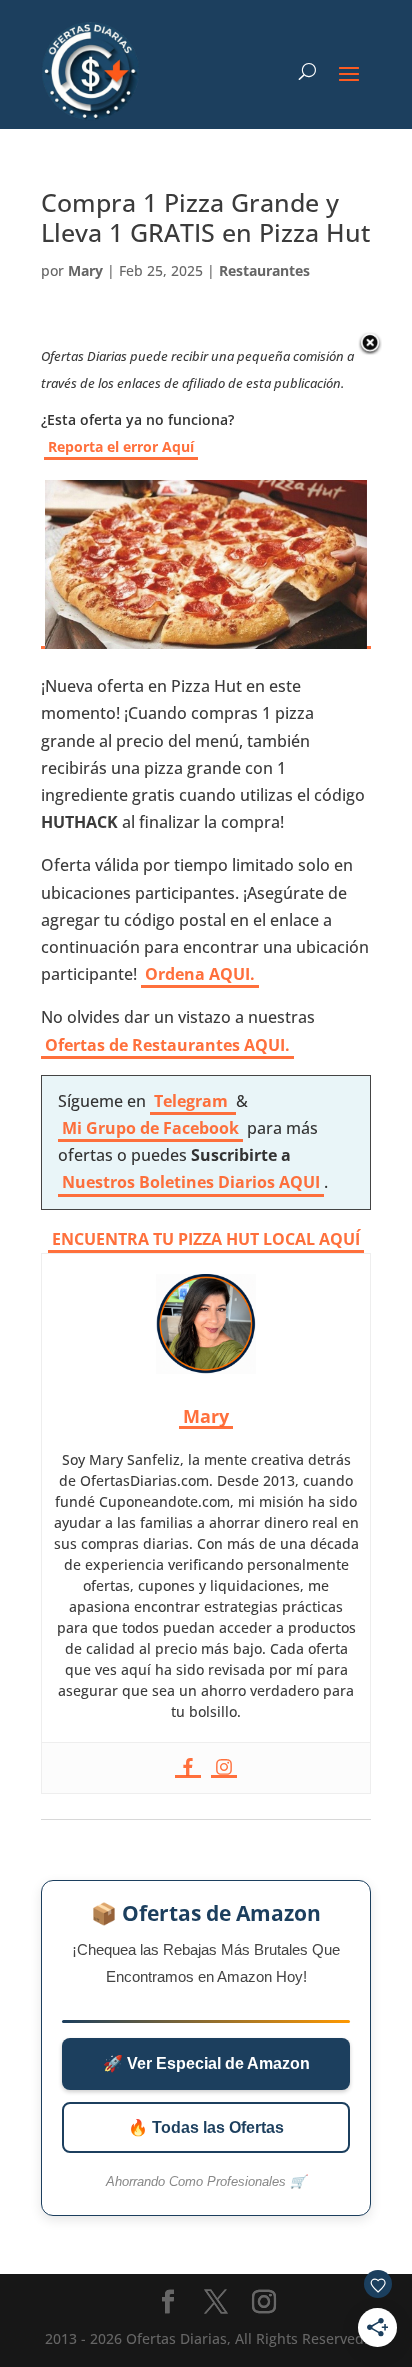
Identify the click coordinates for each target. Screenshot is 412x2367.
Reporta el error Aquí (121, 446)
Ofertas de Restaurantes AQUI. (167, 1045)
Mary (85, 270)
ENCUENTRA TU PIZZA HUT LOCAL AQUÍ (206, 1239)
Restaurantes (264, 270)
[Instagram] (224, 1768)
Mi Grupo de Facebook (150, 1128)
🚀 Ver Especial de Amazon (206, 2063)
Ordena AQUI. (200, 974)
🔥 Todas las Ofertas (206, 2127)
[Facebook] (188, 1768)
